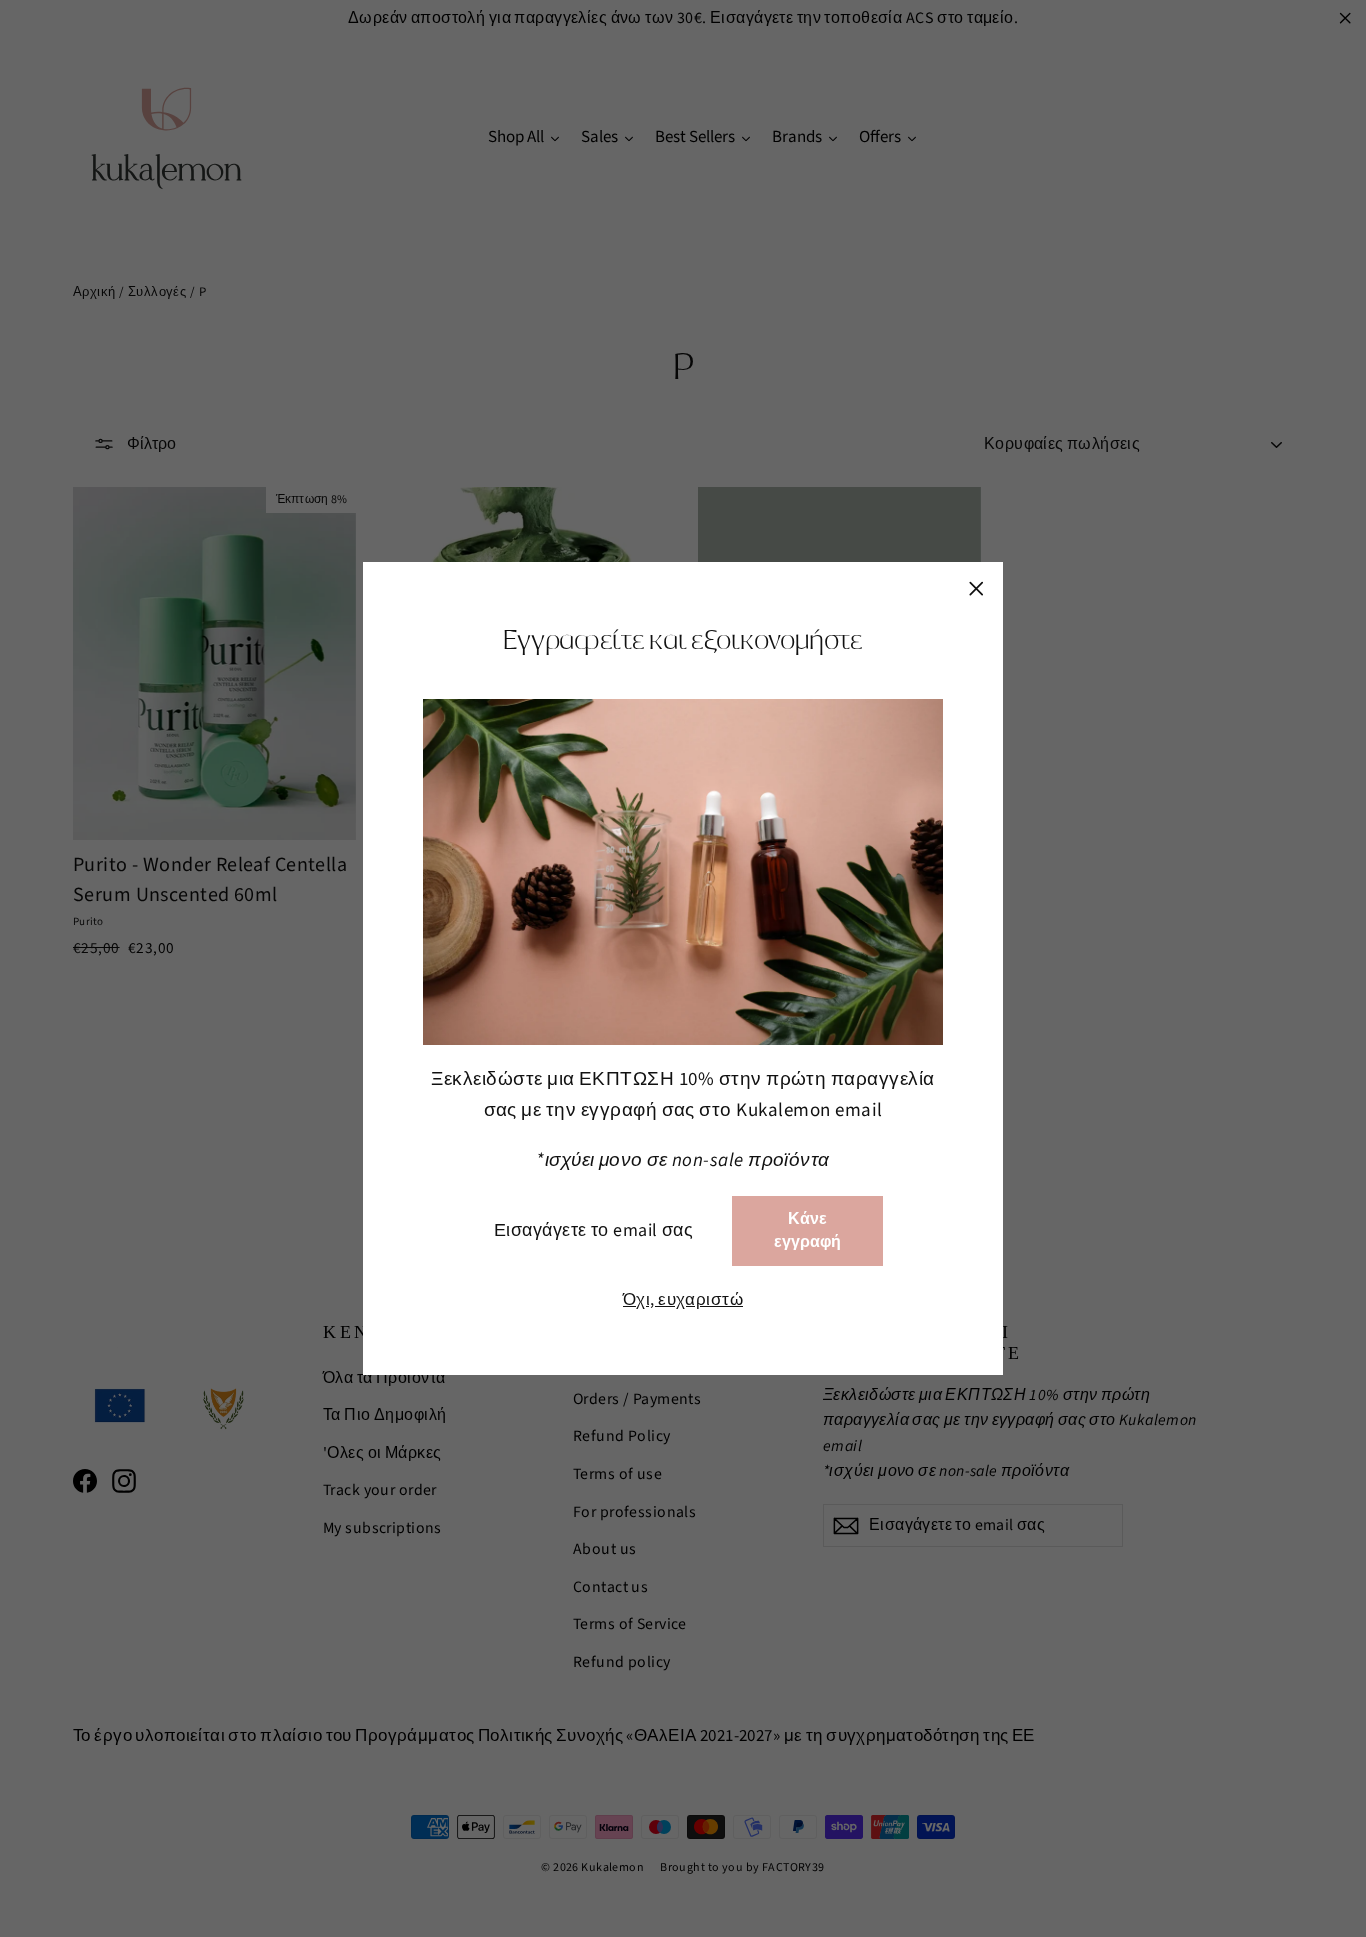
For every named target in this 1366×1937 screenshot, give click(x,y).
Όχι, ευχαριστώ (683, 1300)
